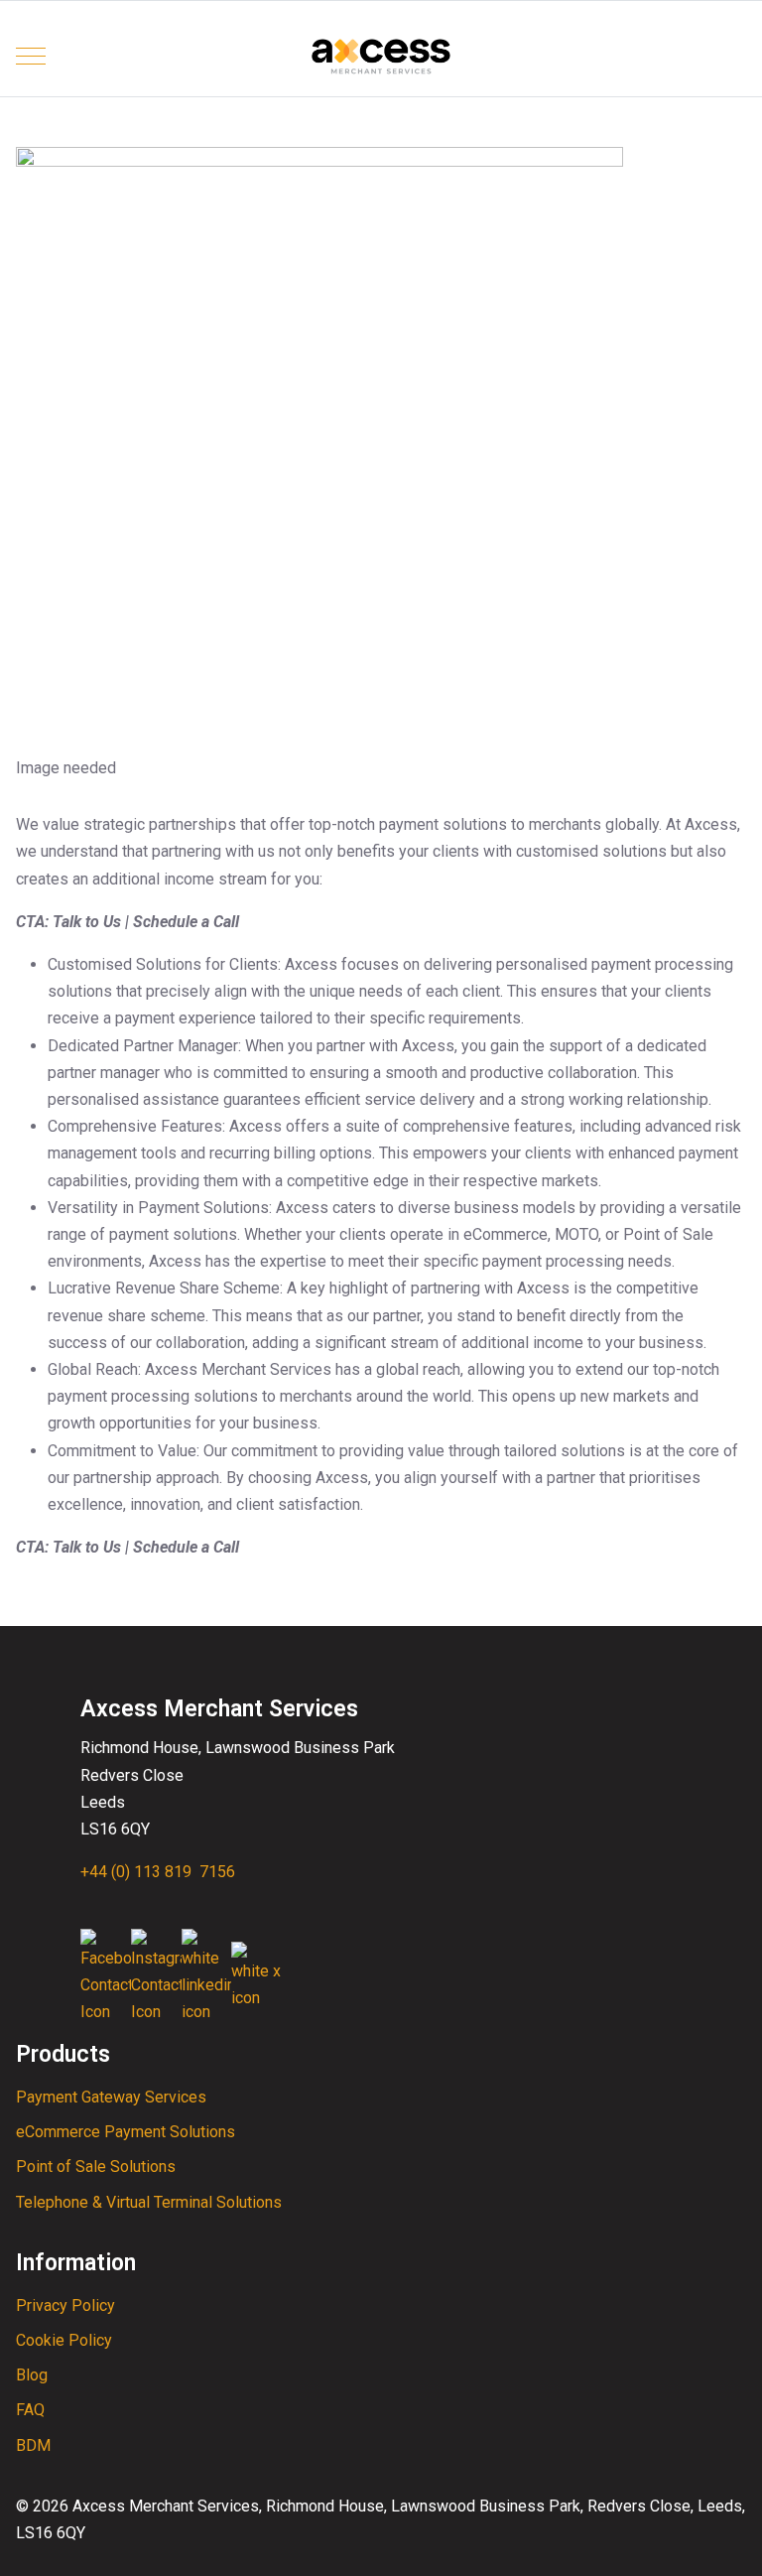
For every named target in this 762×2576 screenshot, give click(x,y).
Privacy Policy (65, 2305)
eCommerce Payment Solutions (126, 2132)
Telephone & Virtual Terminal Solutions (149, 2202)
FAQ (30, 2410)
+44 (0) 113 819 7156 (158, 1872)
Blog (32, 2375)
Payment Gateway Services (111, 2097)
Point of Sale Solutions (96, 2167)
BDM (33, 2445)
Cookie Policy (64, 2340)
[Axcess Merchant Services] (381, 57)
